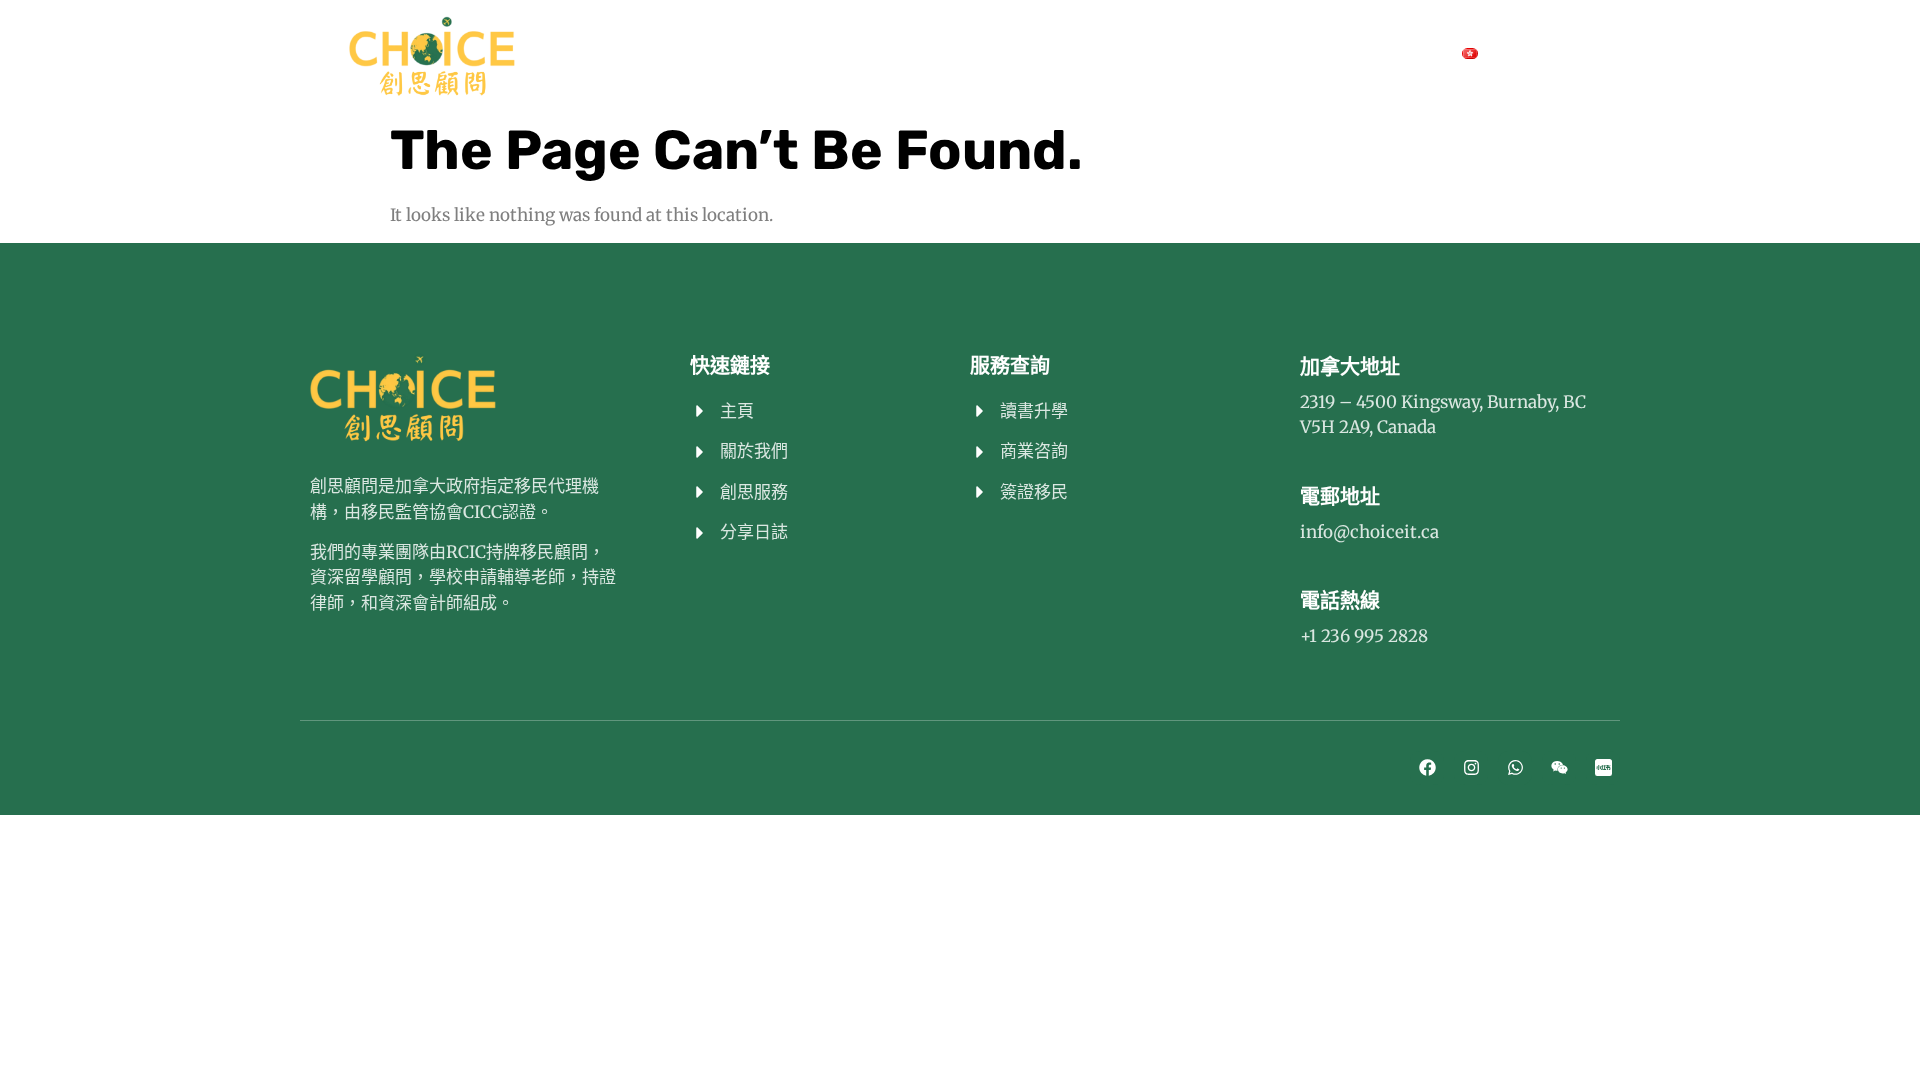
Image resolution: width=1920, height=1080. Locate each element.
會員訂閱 (806, 53)
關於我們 (706, 53)
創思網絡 (1029, 53)
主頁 (622, 53)
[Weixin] (1364, 54)
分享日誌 (1129, 53)
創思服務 (906, 53)
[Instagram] (1286, 54)
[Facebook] (1247, 54)
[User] (1608, 54)
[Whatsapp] (1325, 54)
